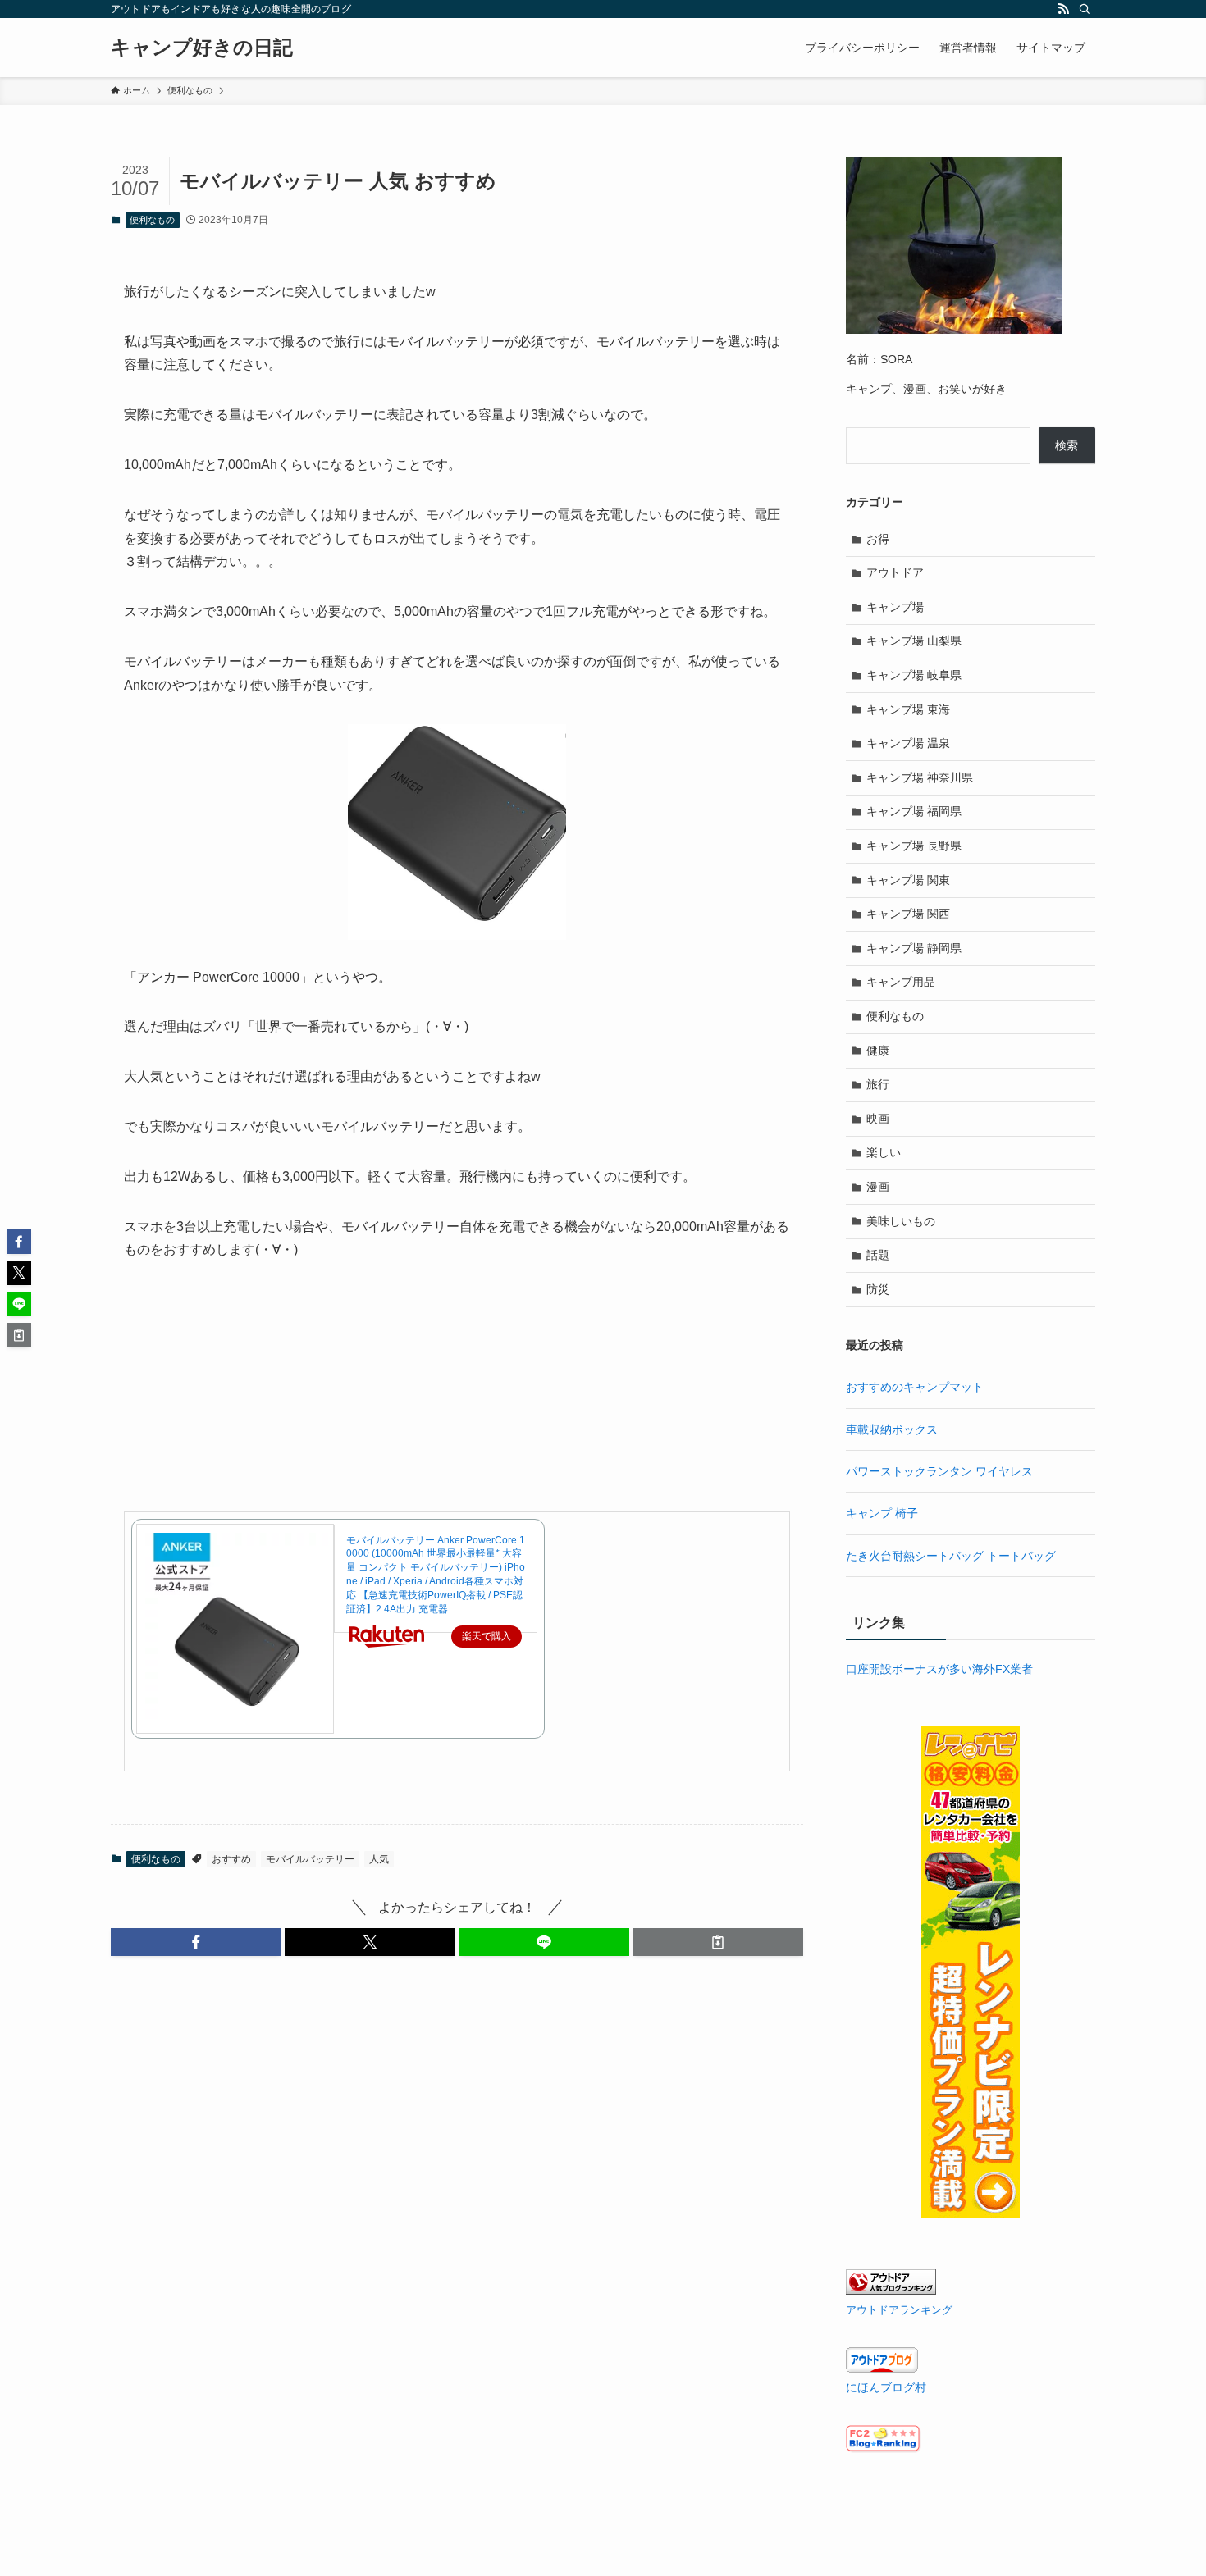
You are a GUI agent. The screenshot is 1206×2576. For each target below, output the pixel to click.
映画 (878, 1119)
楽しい (884, 1152)
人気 (379, 1859)
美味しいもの (901, 1221)
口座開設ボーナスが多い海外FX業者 (939, 1669)
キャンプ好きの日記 (202, 48)
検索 (1067, 445)
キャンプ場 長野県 (914, 846)
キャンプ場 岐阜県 (914, 675)
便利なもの (152, 220)
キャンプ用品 (901, 982)
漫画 (878, 1187)
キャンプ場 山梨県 (914, 641)
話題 (878, 1255)
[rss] (1063, 9)
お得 (878, 539)
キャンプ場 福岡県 (914, 811)
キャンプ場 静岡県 (914, 948)
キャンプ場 (895, 607)
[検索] (1085, 9)
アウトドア (895, 572)
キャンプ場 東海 (908, 709)
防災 (878, 1289)
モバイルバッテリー (310, 1859)
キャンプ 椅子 (882, 1513)
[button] (196, 1942)
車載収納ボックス (892, 1429)
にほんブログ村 (886, 2387)
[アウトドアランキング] (891, 2291)
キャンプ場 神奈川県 (920, 777)
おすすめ (231, 1859)
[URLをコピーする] (718, 1942)
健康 (878, 1051)
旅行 (878, 1084)
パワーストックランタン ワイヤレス (939, 1471)
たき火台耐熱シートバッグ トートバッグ (951, 1556)
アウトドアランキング (899, 2310)
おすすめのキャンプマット (915, 1387)
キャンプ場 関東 (908, 880)
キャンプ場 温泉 (908, 743)
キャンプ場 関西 (908, 914)
